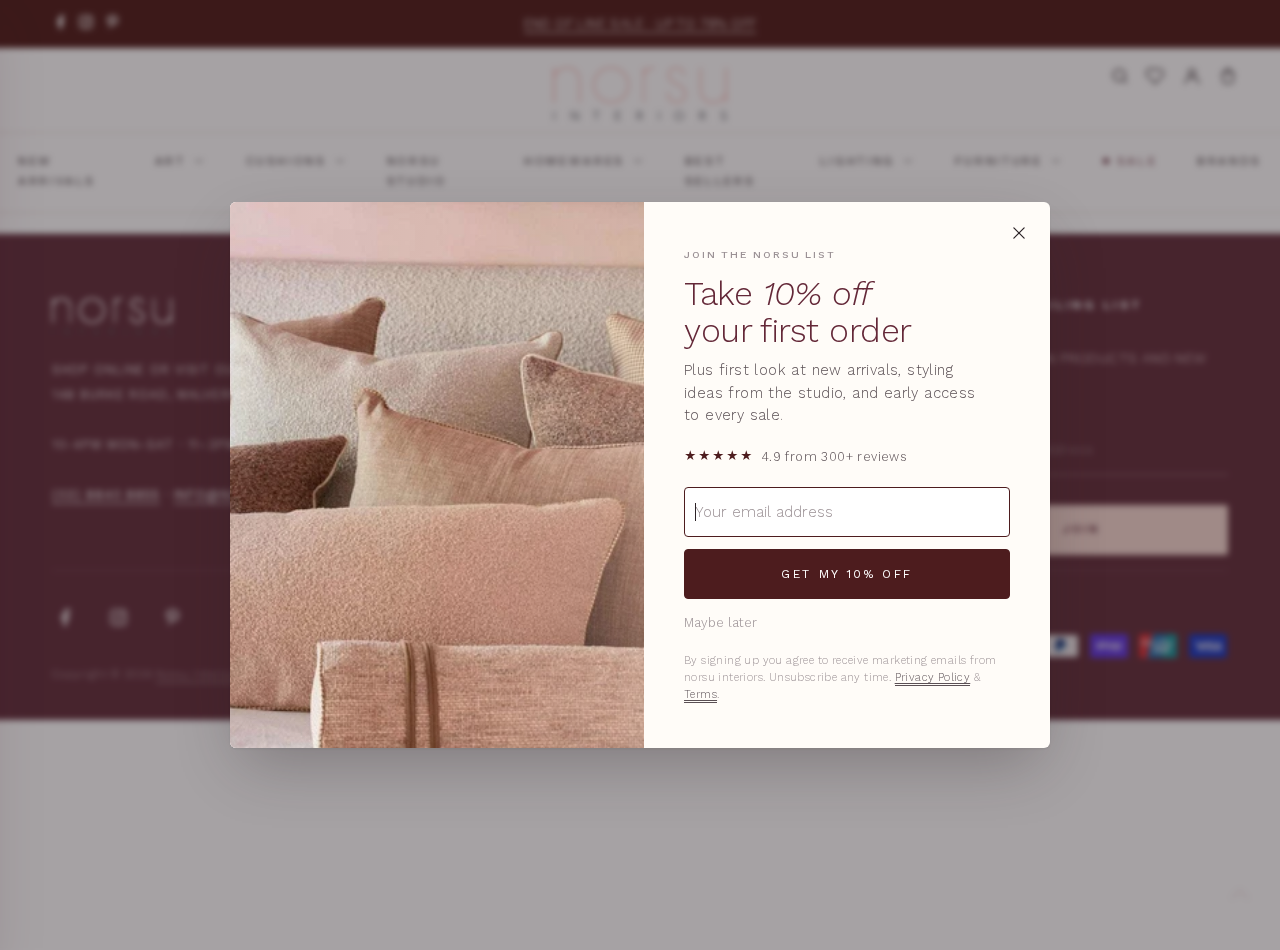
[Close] (1019, 233)
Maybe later (720, 622)
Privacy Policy (933, 677)
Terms (700, 694)
